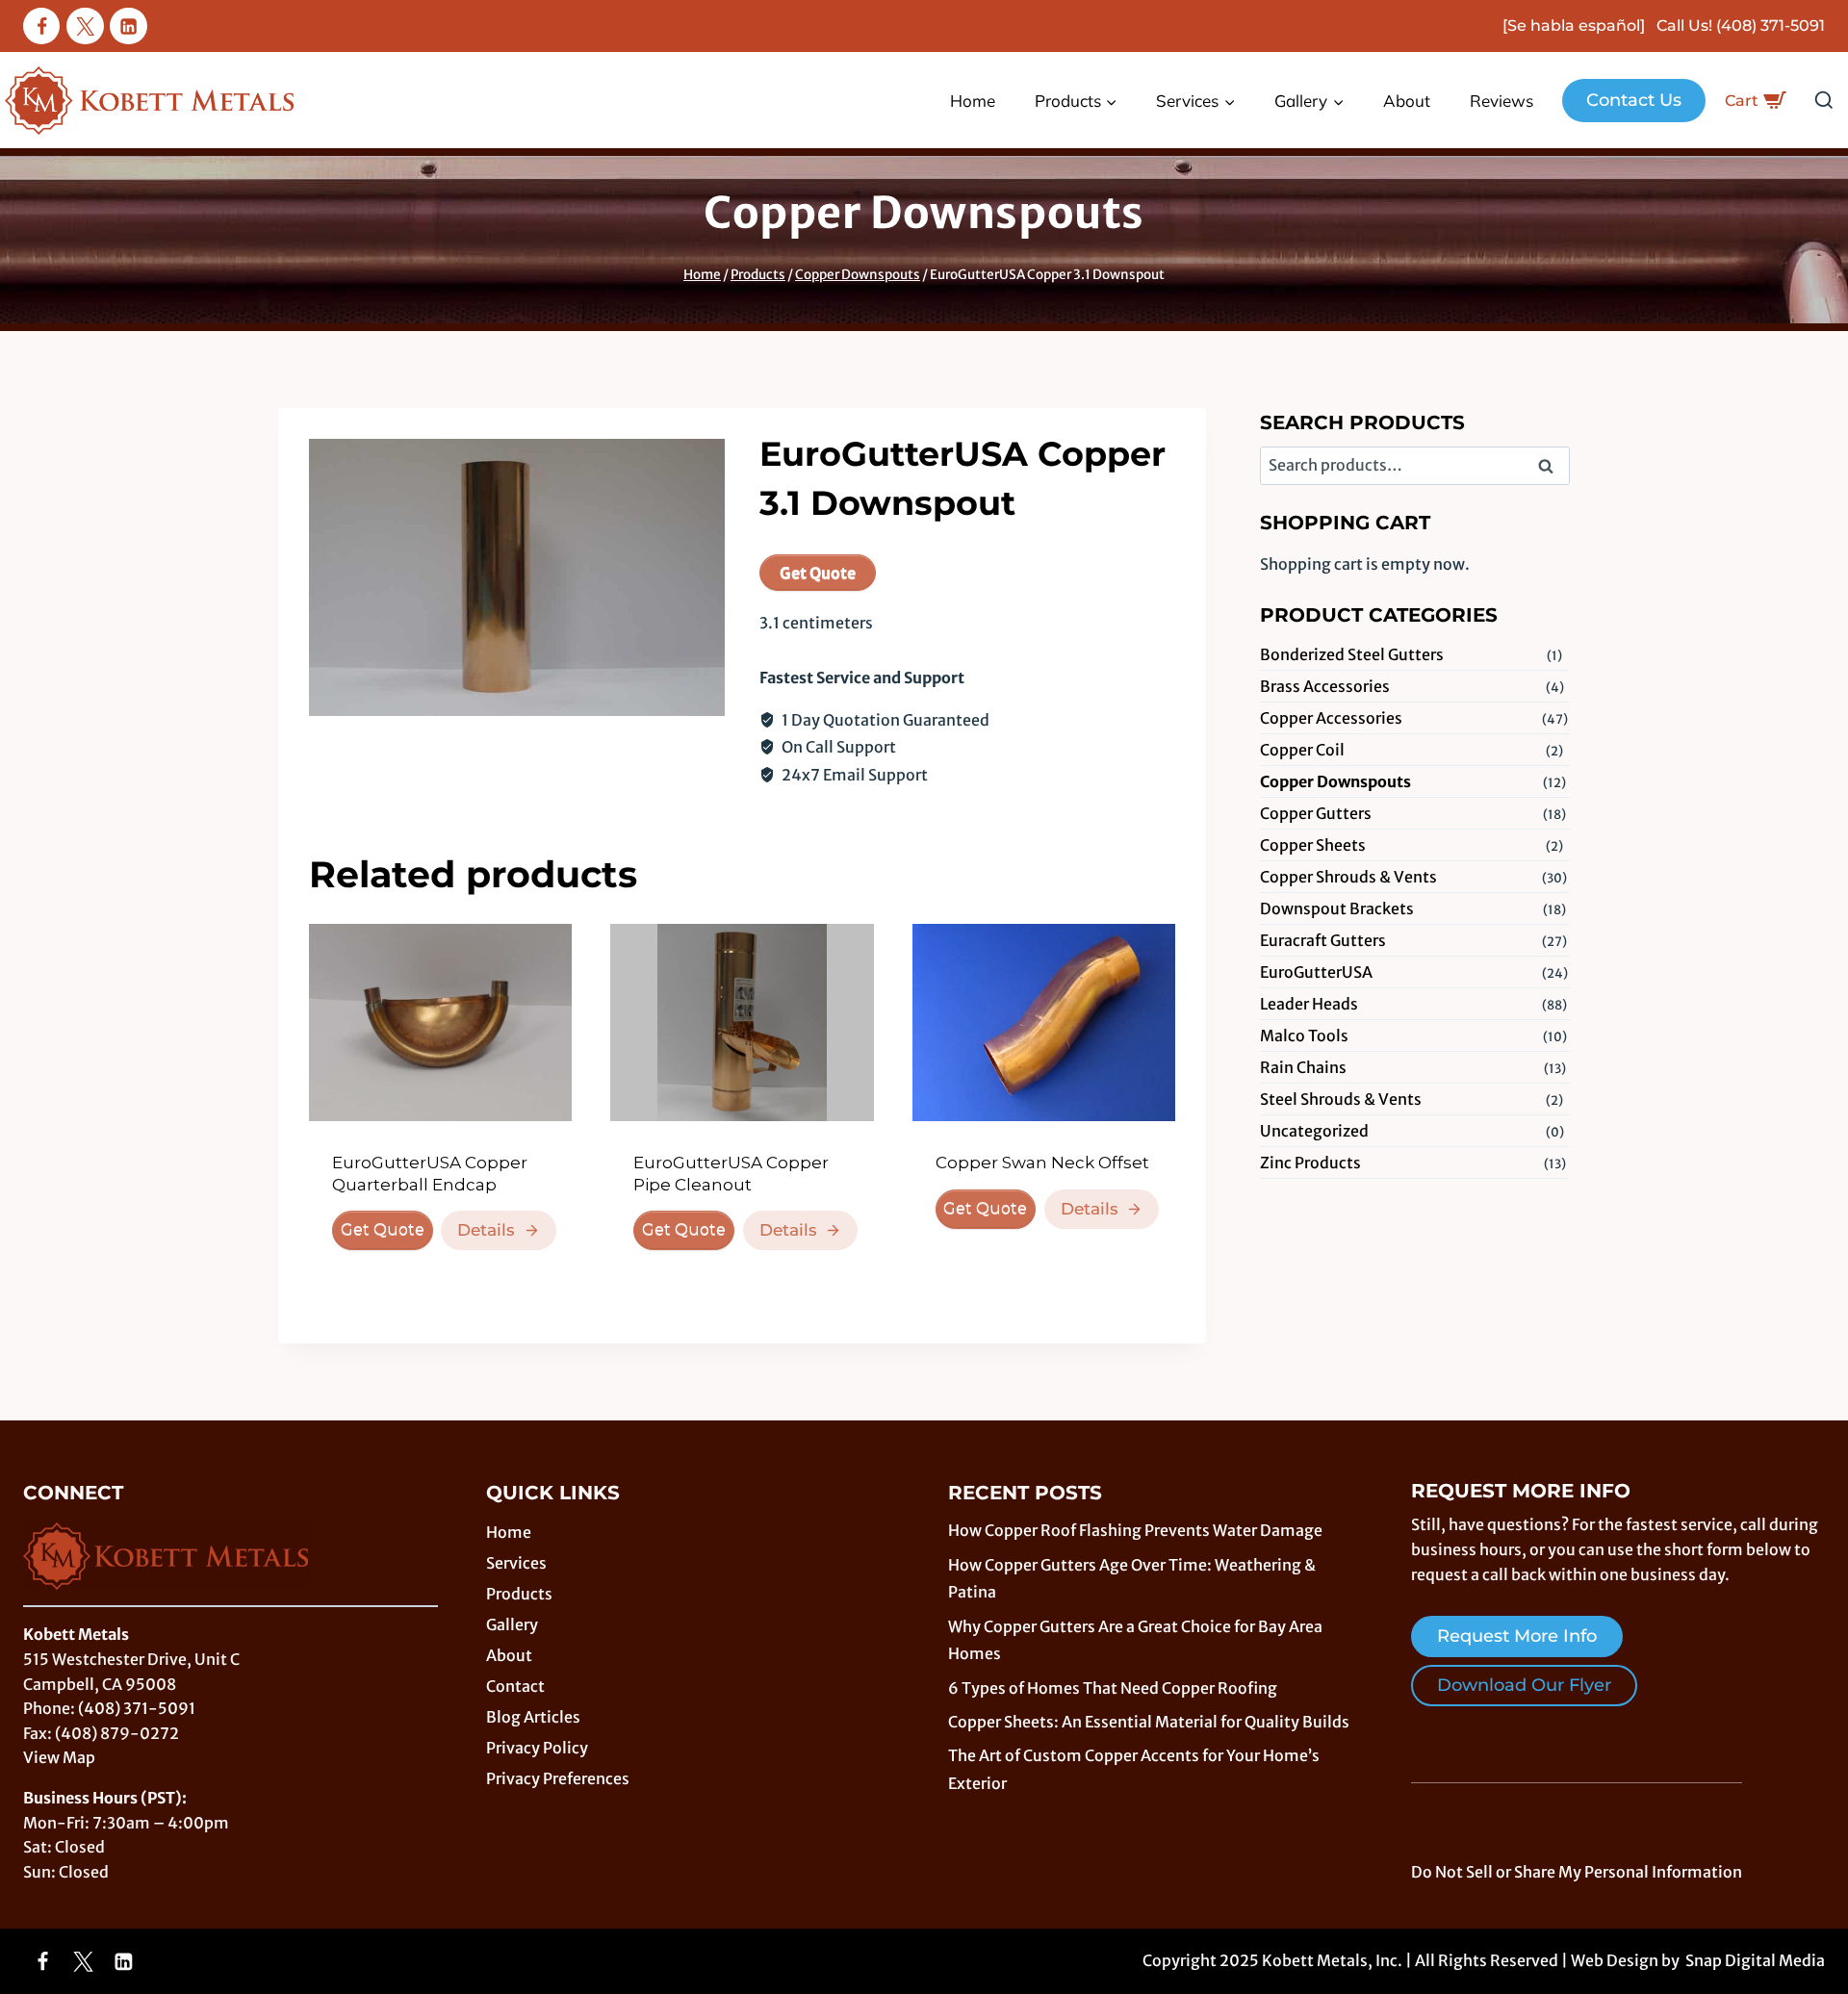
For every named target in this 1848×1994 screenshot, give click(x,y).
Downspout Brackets (1337, 908)
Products (519, 1594)
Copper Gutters (1316, 813)
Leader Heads (1309, 1004)
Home (973, 101)
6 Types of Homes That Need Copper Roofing (1113, 1688)
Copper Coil (1302, 750)
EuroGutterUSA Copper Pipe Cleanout (731, 1173)
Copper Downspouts (924, 213)
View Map (59, 1757)
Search (1552, 468)
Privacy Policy (537, 1748)
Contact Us (1634, 100)
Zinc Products (1310, 1163)
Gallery (512, 1624)
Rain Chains (1303, 1067)
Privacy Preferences (558, 1778)
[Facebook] (41, 26)
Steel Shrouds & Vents (1341, 1099)
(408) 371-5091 (1771, 26)
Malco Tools (1304, 1035)
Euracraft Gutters (1323, 940)
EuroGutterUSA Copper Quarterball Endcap (430, 1173)
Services (516, 1563)
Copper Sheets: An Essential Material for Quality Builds (1149, 1722)
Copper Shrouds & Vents (1348, 877)
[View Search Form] (1824, 101)
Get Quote (818, 573)
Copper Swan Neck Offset (1042, 1163)
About (1407, 101)
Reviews (1501, 101)
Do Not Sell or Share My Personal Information (1577, 1872)
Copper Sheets (1313, 845)
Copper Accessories (1331, 718)
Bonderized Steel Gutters (1352, 654)
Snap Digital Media (1755, 1960)
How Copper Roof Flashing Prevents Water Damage (1135, 1530)
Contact (515, 1686)
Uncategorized (1314, 1131)
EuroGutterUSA (1316, 972)
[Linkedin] (128, 26)
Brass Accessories (1325, 686)
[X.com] (85, 26)
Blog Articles (533, 1717)
